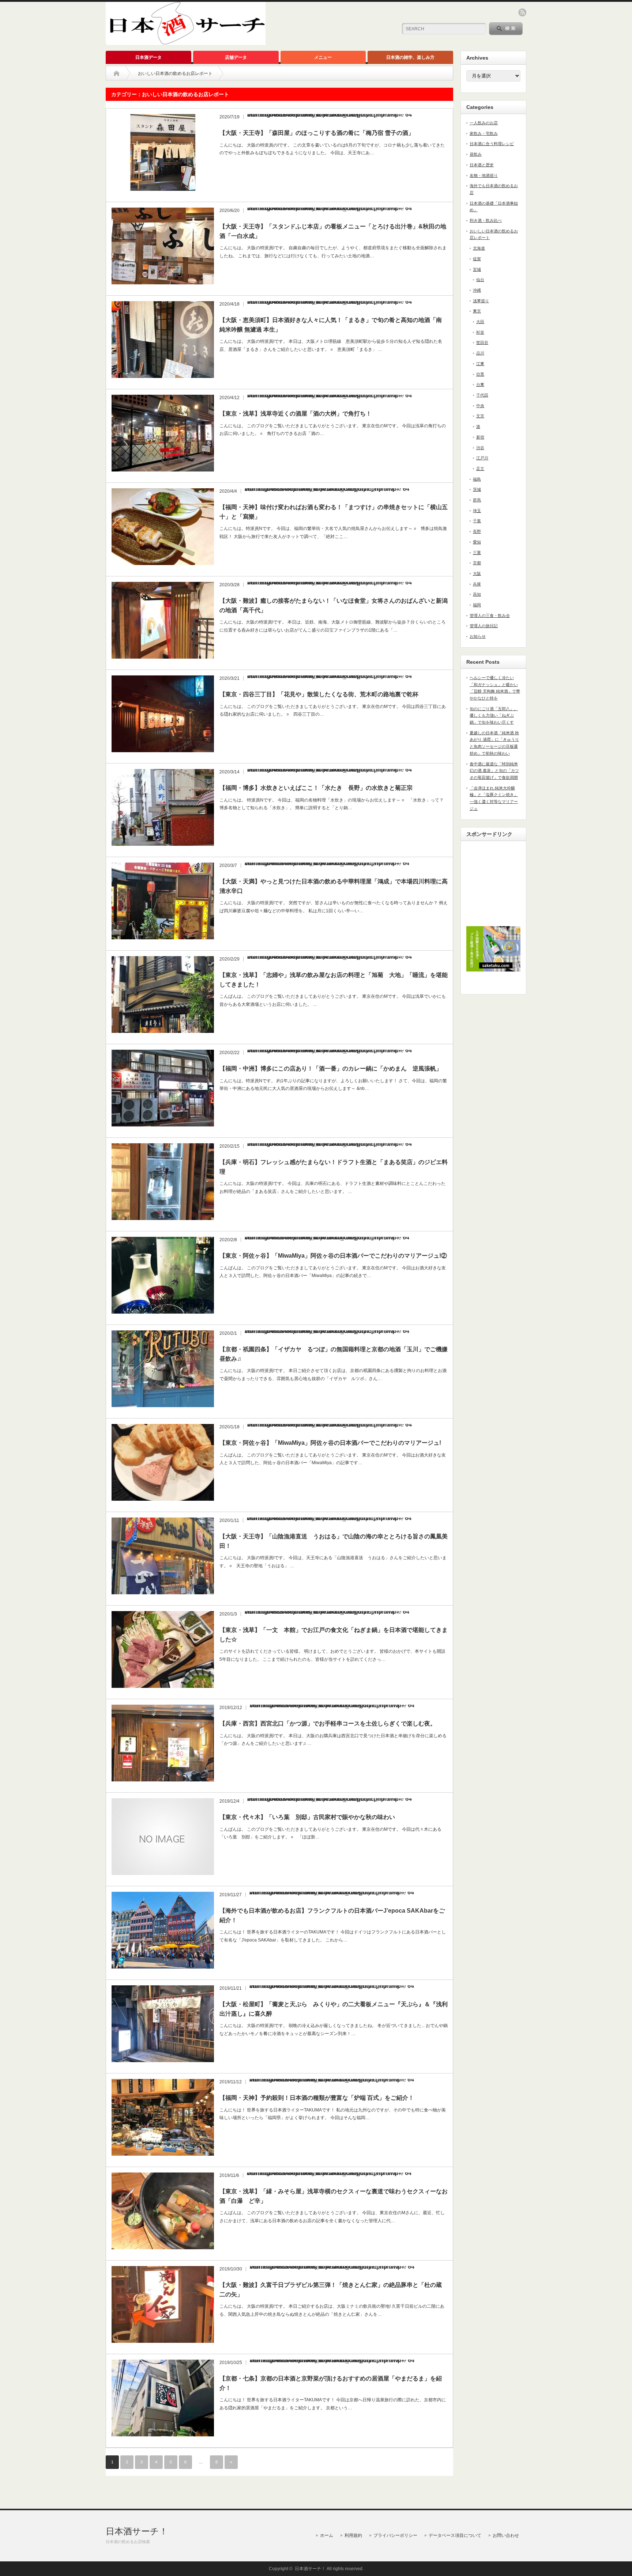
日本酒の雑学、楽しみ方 (410, 57)
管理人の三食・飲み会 (490, 615)
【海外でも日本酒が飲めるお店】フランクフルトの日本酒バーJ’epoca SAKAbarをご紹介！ (332, 1915)
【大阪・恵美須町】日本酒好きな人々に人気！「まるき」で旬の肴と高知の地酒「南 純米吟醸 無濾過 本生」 (331, 325)
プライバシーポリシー (395, 2535)
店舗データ (236, 57)
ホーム (327, 2535)
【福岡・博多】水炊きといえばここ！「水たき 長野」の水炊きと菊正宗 (316, 788)
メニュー (323, 57)
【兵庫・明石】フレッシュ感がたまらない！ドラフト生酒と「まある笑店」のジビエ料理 (334, 1167)
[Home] (116, 73)
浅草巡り (481, 301)
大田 (480, 322)
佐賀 (477, 259)
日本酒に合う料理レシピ (492, 144)
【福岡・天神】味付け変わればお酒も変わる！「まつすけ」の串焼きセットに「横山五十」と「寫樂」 (334, 512)
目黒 (480, 374)
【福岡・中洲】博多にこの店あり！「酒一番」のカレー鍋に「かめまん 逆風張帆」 (331, 1069)
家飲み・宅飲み (484, 133)
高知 (477, 594)
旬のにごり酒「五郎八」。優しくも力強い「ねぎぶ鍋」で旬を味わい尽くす (494, 715)
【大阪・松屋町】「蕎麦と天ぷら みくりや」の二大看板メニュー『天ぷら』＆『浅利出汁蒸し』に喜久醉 (334, 2009)
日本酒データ (148, 57)
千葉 (477, 521)
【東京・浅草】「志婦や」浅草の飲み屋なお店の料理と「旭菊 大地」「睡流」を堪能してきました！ (334, 980)
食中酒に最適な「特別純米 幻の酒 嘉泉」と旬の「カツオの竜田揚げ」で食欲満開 (494, 771)
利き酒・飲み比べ (486, 220)
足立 (480, 469)
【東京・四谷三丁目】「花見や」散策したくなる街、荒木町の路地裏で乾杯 (319, 694)
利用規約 (353, 2535)
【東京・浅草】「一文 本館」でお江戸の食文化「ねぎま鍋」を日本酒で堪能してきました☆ (334, 1635)
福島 (477, 479)
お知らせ (478, 636)
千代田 (482, 395)
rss (522, 12)
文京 (480, 416)
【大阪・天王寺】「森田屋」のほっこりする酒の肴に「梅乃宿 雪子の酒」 (317, 133)
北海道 (479, 248)
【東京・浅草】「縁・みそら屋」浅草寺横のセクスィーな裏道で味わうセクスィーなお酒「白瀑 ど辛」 (334, 2196)
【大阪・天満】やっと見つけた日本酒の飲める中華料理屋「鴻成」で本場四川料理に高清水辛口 (334, 886)
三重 (477, 553)
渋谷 (480, 448)
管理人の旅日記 (484, 626)
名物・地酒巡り (484, 175)
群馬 (477, 500)
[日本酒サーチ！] (186, 42)
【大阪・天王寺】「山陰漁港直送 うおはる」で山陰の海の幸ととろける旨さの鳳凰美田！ (334, 1541)
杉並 (480, 332)
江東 (480, 364)
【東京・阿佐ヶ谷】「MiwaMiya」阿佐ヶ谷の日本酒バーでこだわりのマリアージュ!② (333, 1256)
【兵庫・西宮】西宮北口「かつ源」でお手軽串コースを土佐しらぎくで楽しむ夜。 (328, 1723)
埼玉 (477, 511)
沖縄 (477, 290)
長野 (477, 531)
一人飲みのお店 (484, 123)
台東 (480, 384)
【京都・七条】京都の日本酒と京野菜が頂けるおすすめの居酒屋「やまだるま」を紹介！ (331, 2383)
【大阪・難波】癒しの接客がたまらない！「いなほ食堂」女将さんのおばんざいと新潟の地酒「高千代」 (334, 605)
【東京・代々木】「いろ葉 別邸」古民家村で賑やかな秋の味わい (307, 1817)
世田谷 (482, 342)
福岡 (477, 605)
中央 (480, 406)
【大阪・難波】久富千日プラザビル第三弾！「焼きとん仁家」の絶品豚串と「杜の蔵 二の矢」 (334, 2290)
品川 (480, 353)
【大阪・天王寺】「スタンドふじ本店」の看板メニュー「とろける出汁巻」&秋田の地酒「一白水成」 (333, 231)
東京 (477, 311)
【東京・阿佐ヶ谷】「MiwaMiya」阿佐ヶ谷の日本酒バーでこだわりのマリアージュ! (330, 1443)
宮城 (477, 269)
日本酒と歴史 (482, 165)
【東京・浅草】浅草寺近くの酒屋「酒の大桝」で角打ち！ (296, 414)
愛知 (477, 542)
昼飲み (476, 154)
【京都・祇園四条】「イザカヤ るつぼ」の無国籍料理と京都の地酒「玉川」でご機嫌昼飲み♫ (334, 1354)
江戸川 (482, 458)
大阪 (477, 573)
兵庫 (477, 584)
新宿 (480, 437)
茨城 (477, 489)
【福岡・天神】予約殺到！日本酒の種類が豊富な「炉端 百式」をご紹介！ (317, 2098)
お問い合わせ (506, 2535)
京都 (477, 563)
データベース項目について (455, 2535)
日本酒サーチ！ (137, 2531)
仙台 (480, 280)
